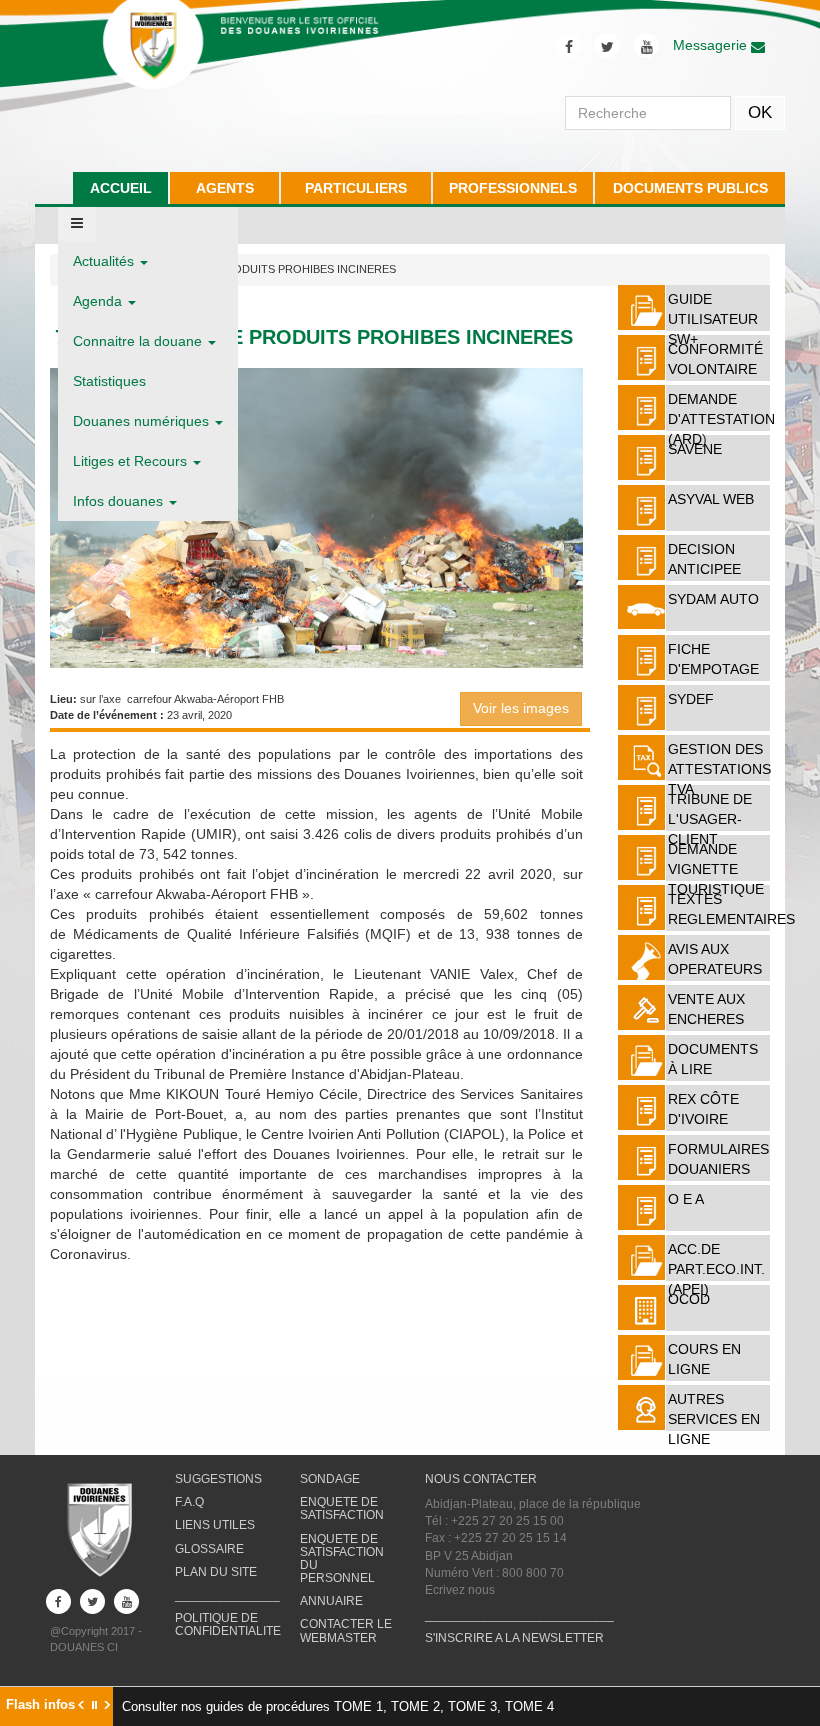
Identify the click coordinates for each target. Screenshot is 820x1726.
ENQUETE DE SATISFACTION (342, 1508)
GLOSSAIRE (209, 1549)
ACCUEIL (121, 188)
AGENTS (225, 188)
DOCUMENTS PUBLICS (690, 188)
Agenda (99, 301)
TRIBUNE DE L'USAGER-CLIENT (710, 819)
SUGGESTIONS (218, 1479)
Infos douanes (120, 501)
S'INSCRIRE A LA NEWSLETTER (514, 1638)
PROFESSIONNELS (513, 188)
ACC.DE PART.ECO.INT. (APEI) (716, 1269)
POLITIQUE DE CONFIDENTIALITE (228, 1624)
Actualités (105, 261)
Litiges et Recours (132, 461)
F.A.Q (189, 1502)
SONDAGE (330, 1479)
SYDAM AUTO (713, 599)
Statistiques (109, 381)
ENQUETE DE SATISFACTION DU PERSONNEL (342, 1559)
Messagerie (712, 45)
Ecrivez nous (460, 1590)
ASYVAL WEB (711, 499)
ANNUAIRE (331, 1601)
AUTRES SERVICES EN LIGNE (714, 1419)
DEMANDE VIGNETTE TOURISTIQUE (716, 869)
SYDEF (691, 699)
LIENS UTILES (215, 1525)
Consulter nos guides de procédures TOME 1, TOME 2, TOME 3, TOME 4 (338, 1706)
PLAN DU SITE (216, 1572)
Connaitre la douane (139, 341)
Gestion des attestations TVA (719, 769)
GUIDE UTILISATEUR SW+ (713, 319)
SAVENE (695, 449)
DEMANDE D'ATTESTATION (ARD (721, 419)
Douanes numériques (143, 421)
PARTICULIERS (356, 188)
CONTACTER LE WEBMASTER (346, 1630)
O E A (686, 1199)
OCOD (689, 1299)
